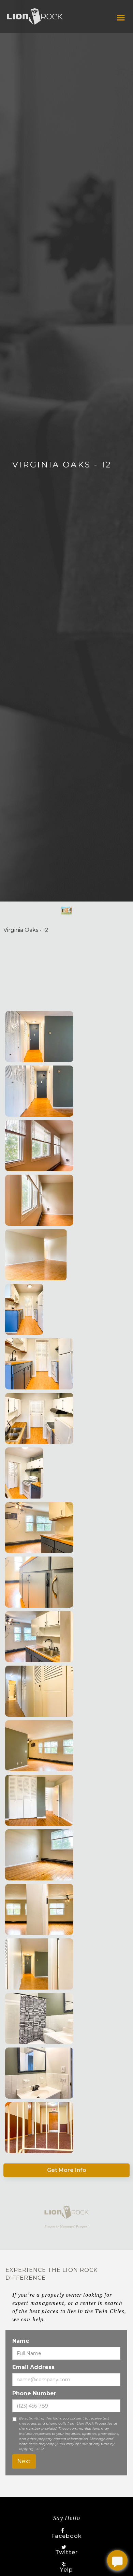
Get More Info (67, 2170)
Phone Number (34, 2393)
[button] (121, 18)
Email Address (33, 2367)
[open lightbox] (39, 1037)
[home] (35, 16)
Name (21, 2341)
